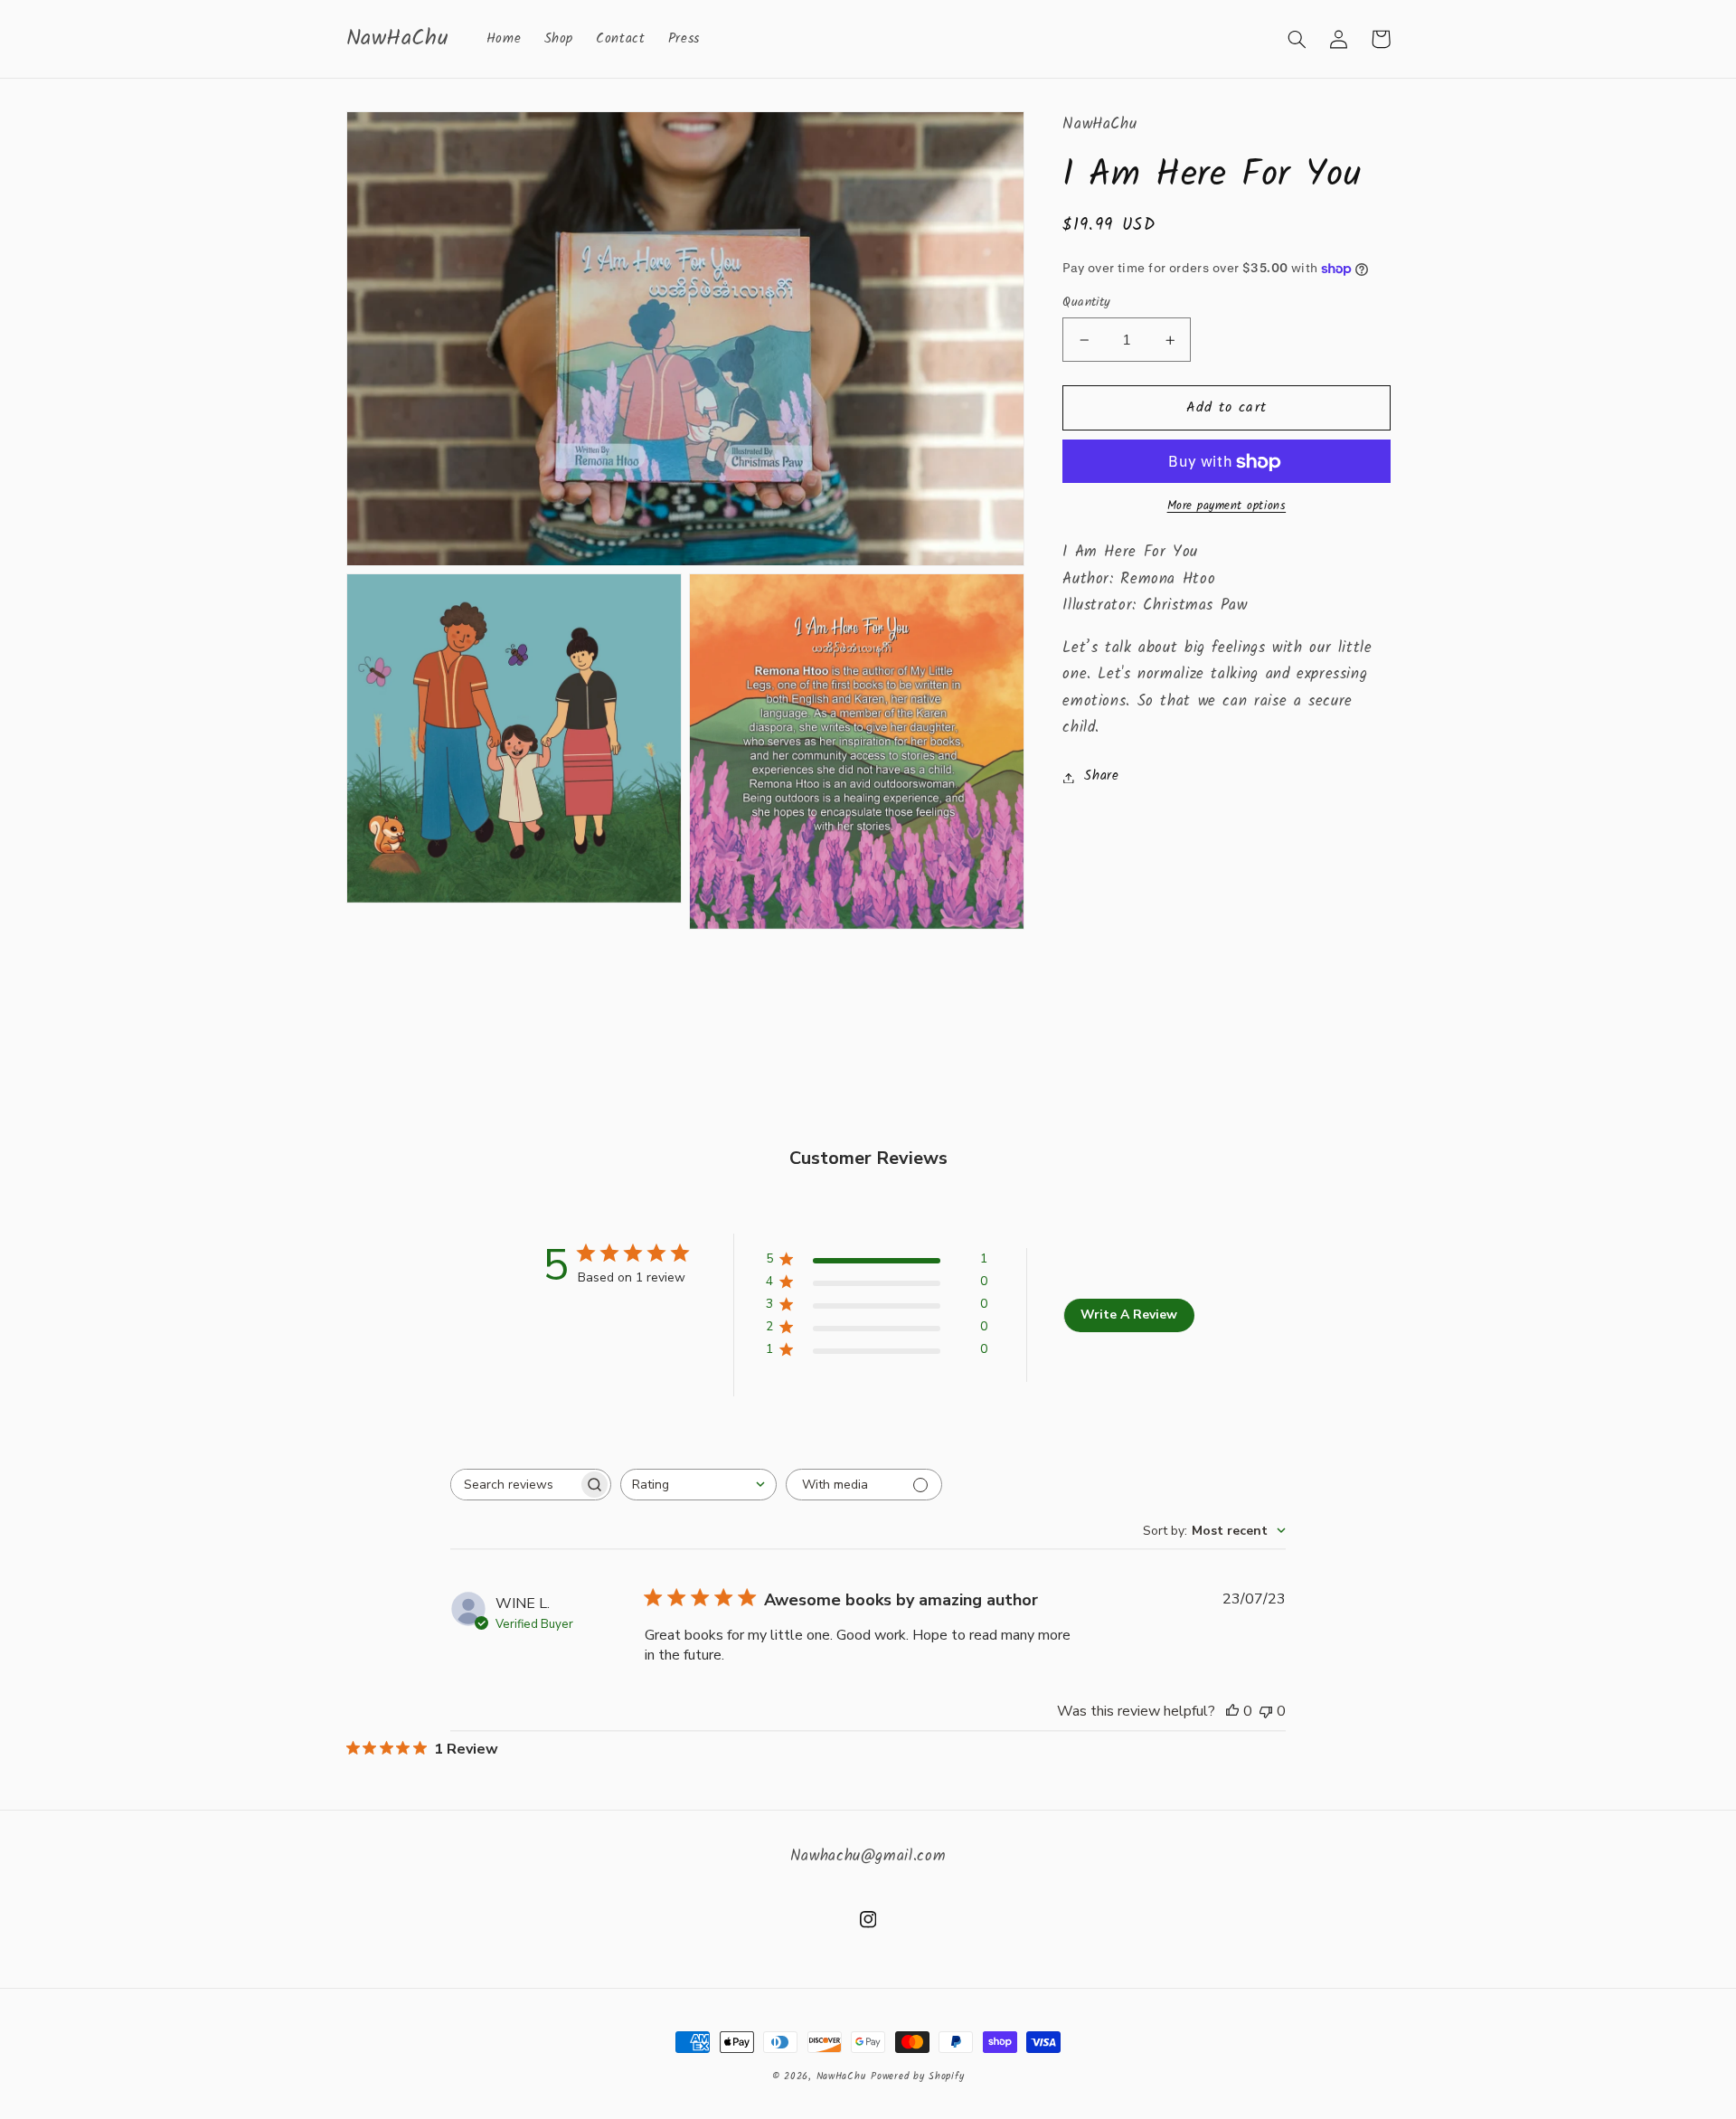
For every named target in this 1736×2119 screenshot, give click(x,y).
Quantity (1086, 303)
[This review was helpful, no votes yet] (1232, 1711)
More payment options (1227, 508)
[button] (1297, 39)
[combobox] (698, 1485)
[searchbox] (514, 1485)
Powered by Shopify (917, 2077)
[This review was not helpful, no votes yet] (1266, 1711)
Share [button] (1101, 777)
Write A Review (1129, 1315)
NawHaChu (841, 2077)
